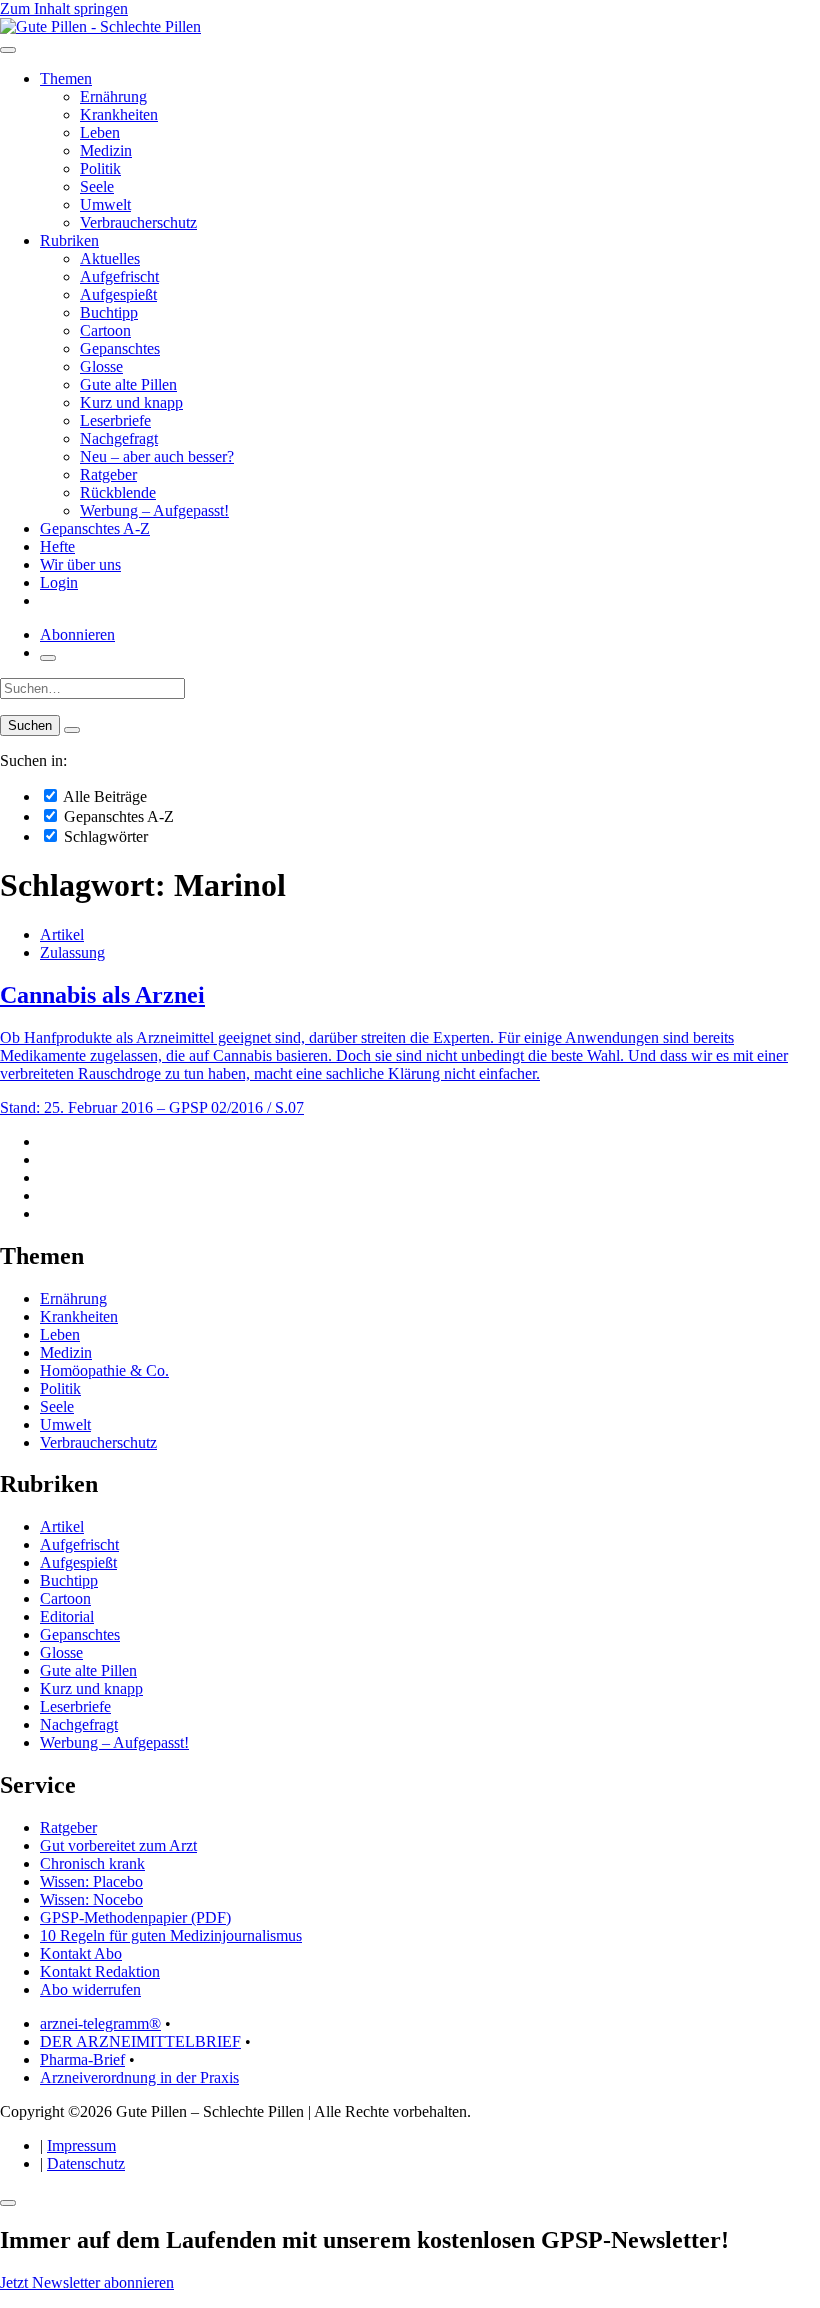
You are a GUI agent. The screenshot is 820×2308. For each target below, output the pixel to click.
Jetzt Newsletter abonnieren (87, 2282)
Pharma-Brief (82, 2059)
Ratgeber (108, 474)
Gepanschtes (120, 348)
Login (59, 582)
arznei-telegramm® (100, 2023)
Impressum (81, 2145)
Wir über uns (80, 564)
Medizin (106, 150)
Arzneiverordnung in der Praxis (139, 2077)
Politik (100, 168)
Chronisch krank (92, 1863)
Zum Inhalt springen (64, 8)
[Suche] (48, 658)
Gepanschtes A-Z (95, 528)
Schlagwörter (104, 836)
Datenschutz (86, 2163)
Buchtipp (109, 312)
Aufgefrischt (119, 276)
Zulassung (72, 952)
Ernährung (113, 96)
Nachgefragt (119, 438)
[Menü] (8, 50)
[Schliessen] (8, 2203)
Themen (66, 78)
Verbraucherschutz (138, 222)
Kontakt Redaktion (100, 1971)
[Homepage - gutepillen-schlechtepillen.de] (100, 26)
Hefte (57, 546)
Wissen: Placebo (91, 1881)
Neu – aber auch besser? (157, 456)
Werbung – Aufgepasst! (154, 510)
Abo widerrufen (90, 1989)
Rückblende (118, 492)
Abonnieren (77, 634)
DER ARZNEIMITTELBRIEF (140, 2041)
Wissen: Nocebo (91, 1899)
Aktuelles (110, 258)
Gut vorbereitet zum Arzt (118, 1845)
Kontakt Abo (81, 1953)
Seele (97, 186)
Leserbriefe (115, 420)
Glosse (101, 366)
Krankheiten (119, 114)
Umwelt (105, 204)
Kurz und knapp (131, 402)
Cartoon (105, 330)
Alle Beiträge (103, 796)
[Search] (72, 730)
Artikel (62, 934)
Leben (100, 132)
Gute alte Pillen (128, 384)
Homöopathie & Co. (104, 1370)
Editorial (67, 1616)
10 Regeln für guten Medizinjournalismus (171, 1935)
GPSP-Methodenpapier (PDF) (135, 1917)
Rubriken (69, 240)
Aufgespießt (118, 294)
